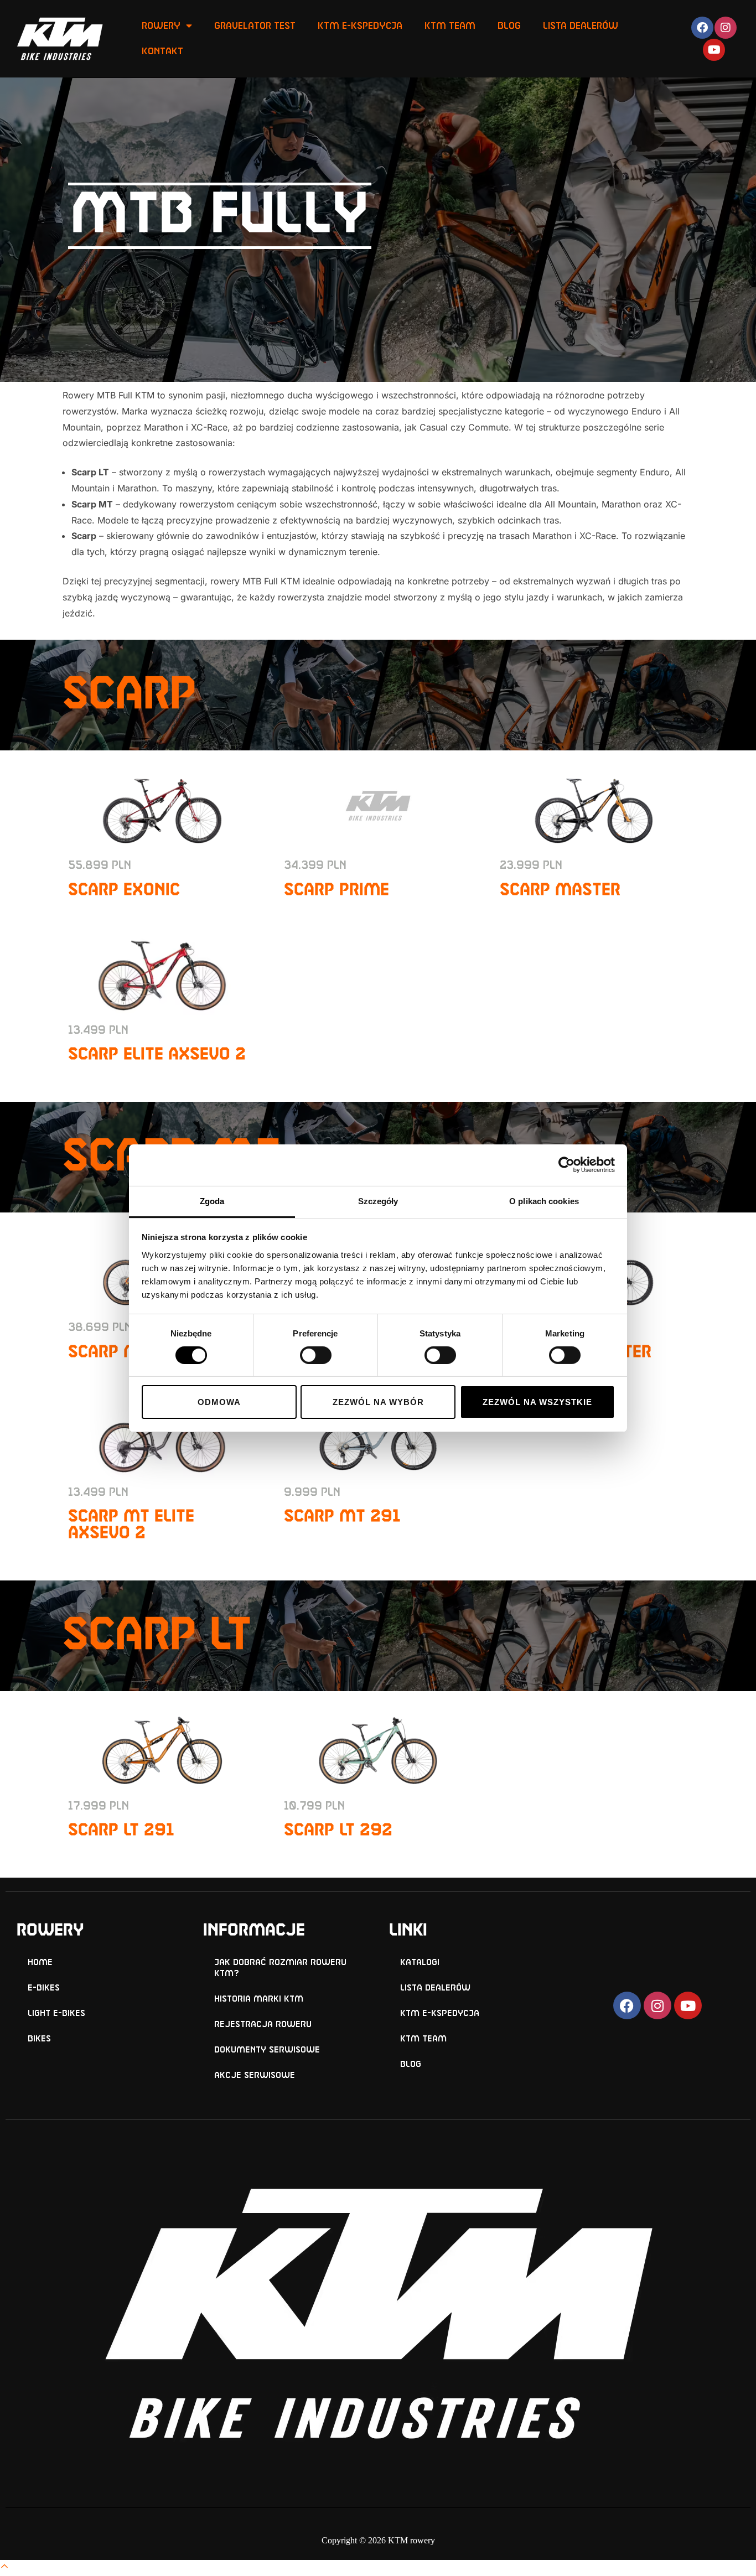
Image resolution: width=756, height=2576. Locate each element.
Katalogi (420, 1963)
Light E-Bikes (56, 2013)
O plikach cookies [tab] (544, 1201)
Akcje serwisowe (255, 2075)
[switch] (316, 1355)
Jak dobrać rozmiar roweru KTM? (280, 1968)
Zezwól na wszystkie (537, 1402)
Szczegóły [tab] (378, 1201)
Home (40, 1963)
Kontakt (162, 51)
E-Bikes (44, 1988)
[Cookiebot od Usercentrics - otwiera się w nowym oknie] (566, 1165)
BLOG (509, 26)
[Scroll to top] (4, 2568)
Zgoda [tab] (212, 1201)
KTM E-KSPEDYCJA (360, 26)
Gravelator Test (255, 26)
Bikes (39, 2039)
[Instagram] (726, 28)
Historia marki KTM (259, 1999)
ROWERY (161, 26)
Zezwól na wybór (378, 1402)
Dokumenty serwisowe (267, 2050)
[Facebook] (702, 28)
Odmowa (219, 1402)
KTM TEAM (450, 26)
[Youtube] (714, 50)
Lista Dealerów (435, 1988)
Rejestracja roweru (263, 2025)
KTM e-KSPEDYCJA (440, 2013)
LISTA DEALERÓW (581, 26)
